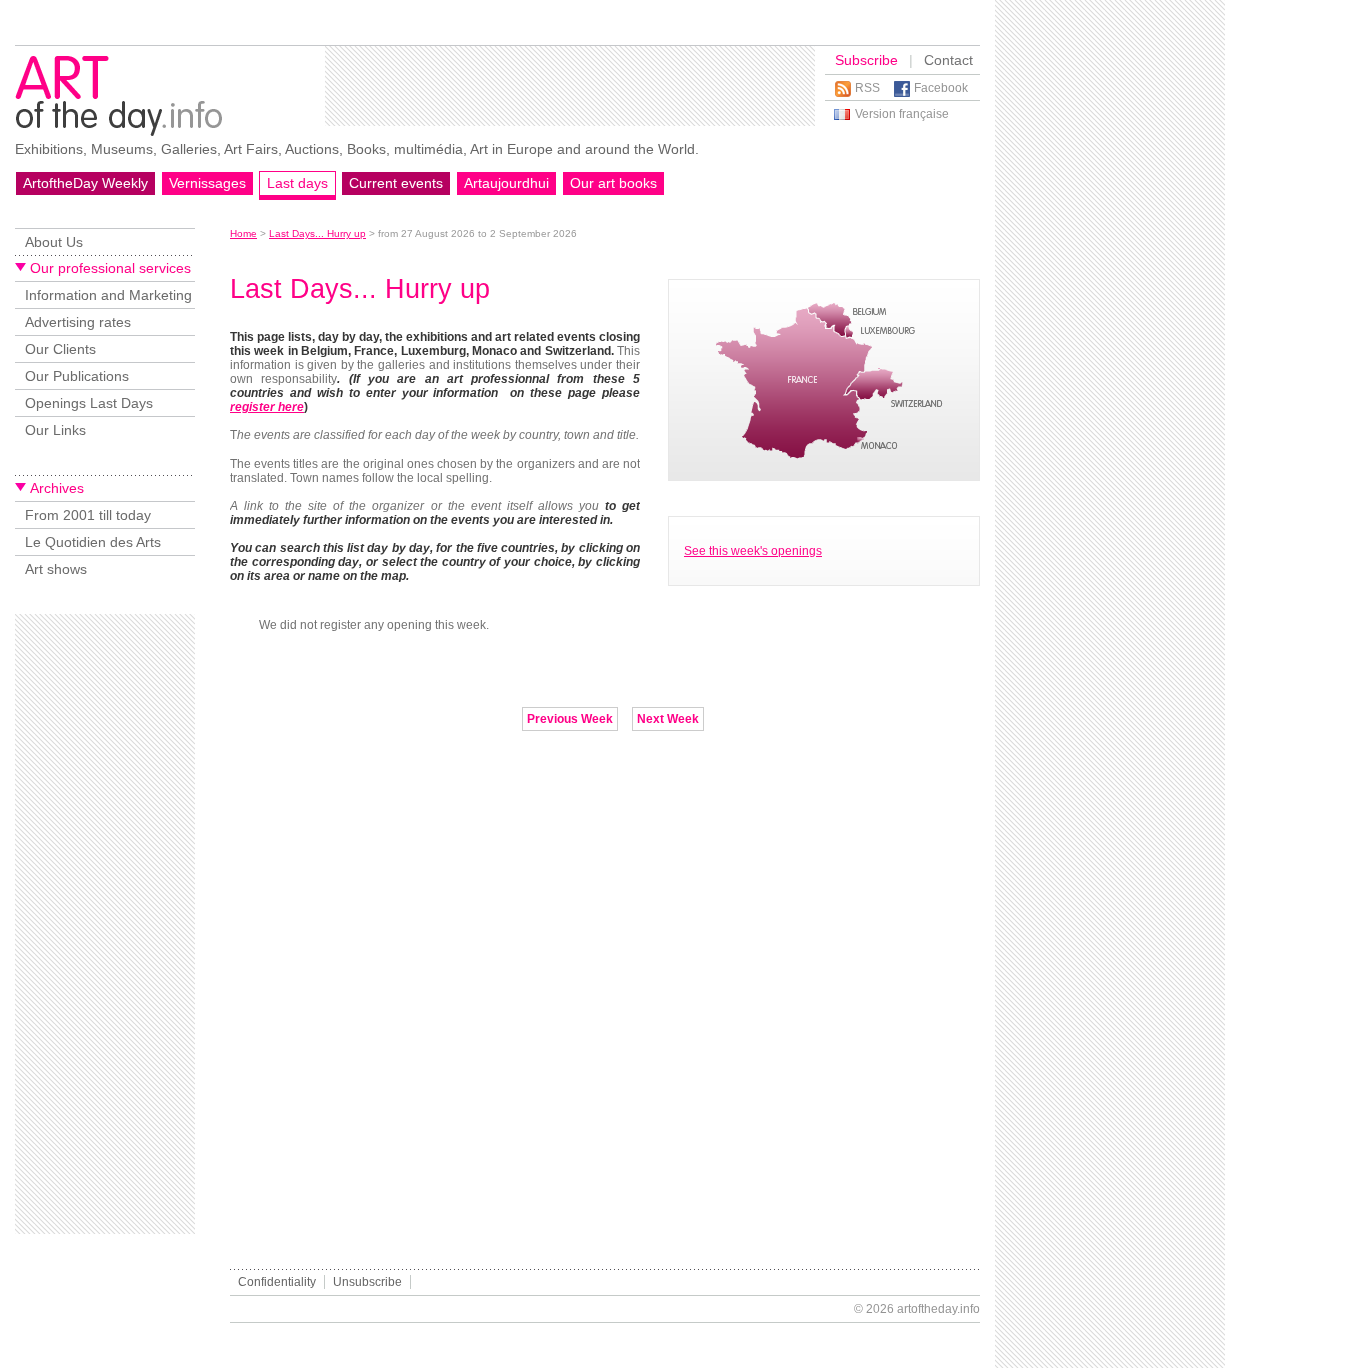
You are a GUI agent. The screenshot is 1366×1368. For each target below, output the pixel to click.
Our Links (55, 430)
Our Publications (77, 376)
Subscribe (866, 60)
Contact (948, 60)
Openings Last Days (89, 403)
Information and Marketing (108, 295)
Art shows (56, 569)
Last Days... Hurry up (317, 233)
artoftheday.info (938, 1309)
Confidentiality (277, 1282)
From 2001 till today (88, 515)
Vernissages (207, 183)
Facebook (941, 88)
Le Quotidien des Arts (93, 542)
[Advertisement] (570, 86)
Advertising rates (78, 322)
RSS (867, 88)
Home (243, 233)
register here (267, 407)
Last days (297, 183)
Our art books (613, 183)
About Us (54, 242)
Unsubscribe (367, 1282)
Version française (902, 114)
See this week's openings (753, 551)
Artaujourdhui (506, 183)
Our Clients (60, 349)
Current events (396, 183)
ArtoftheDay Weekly (85, 183)
